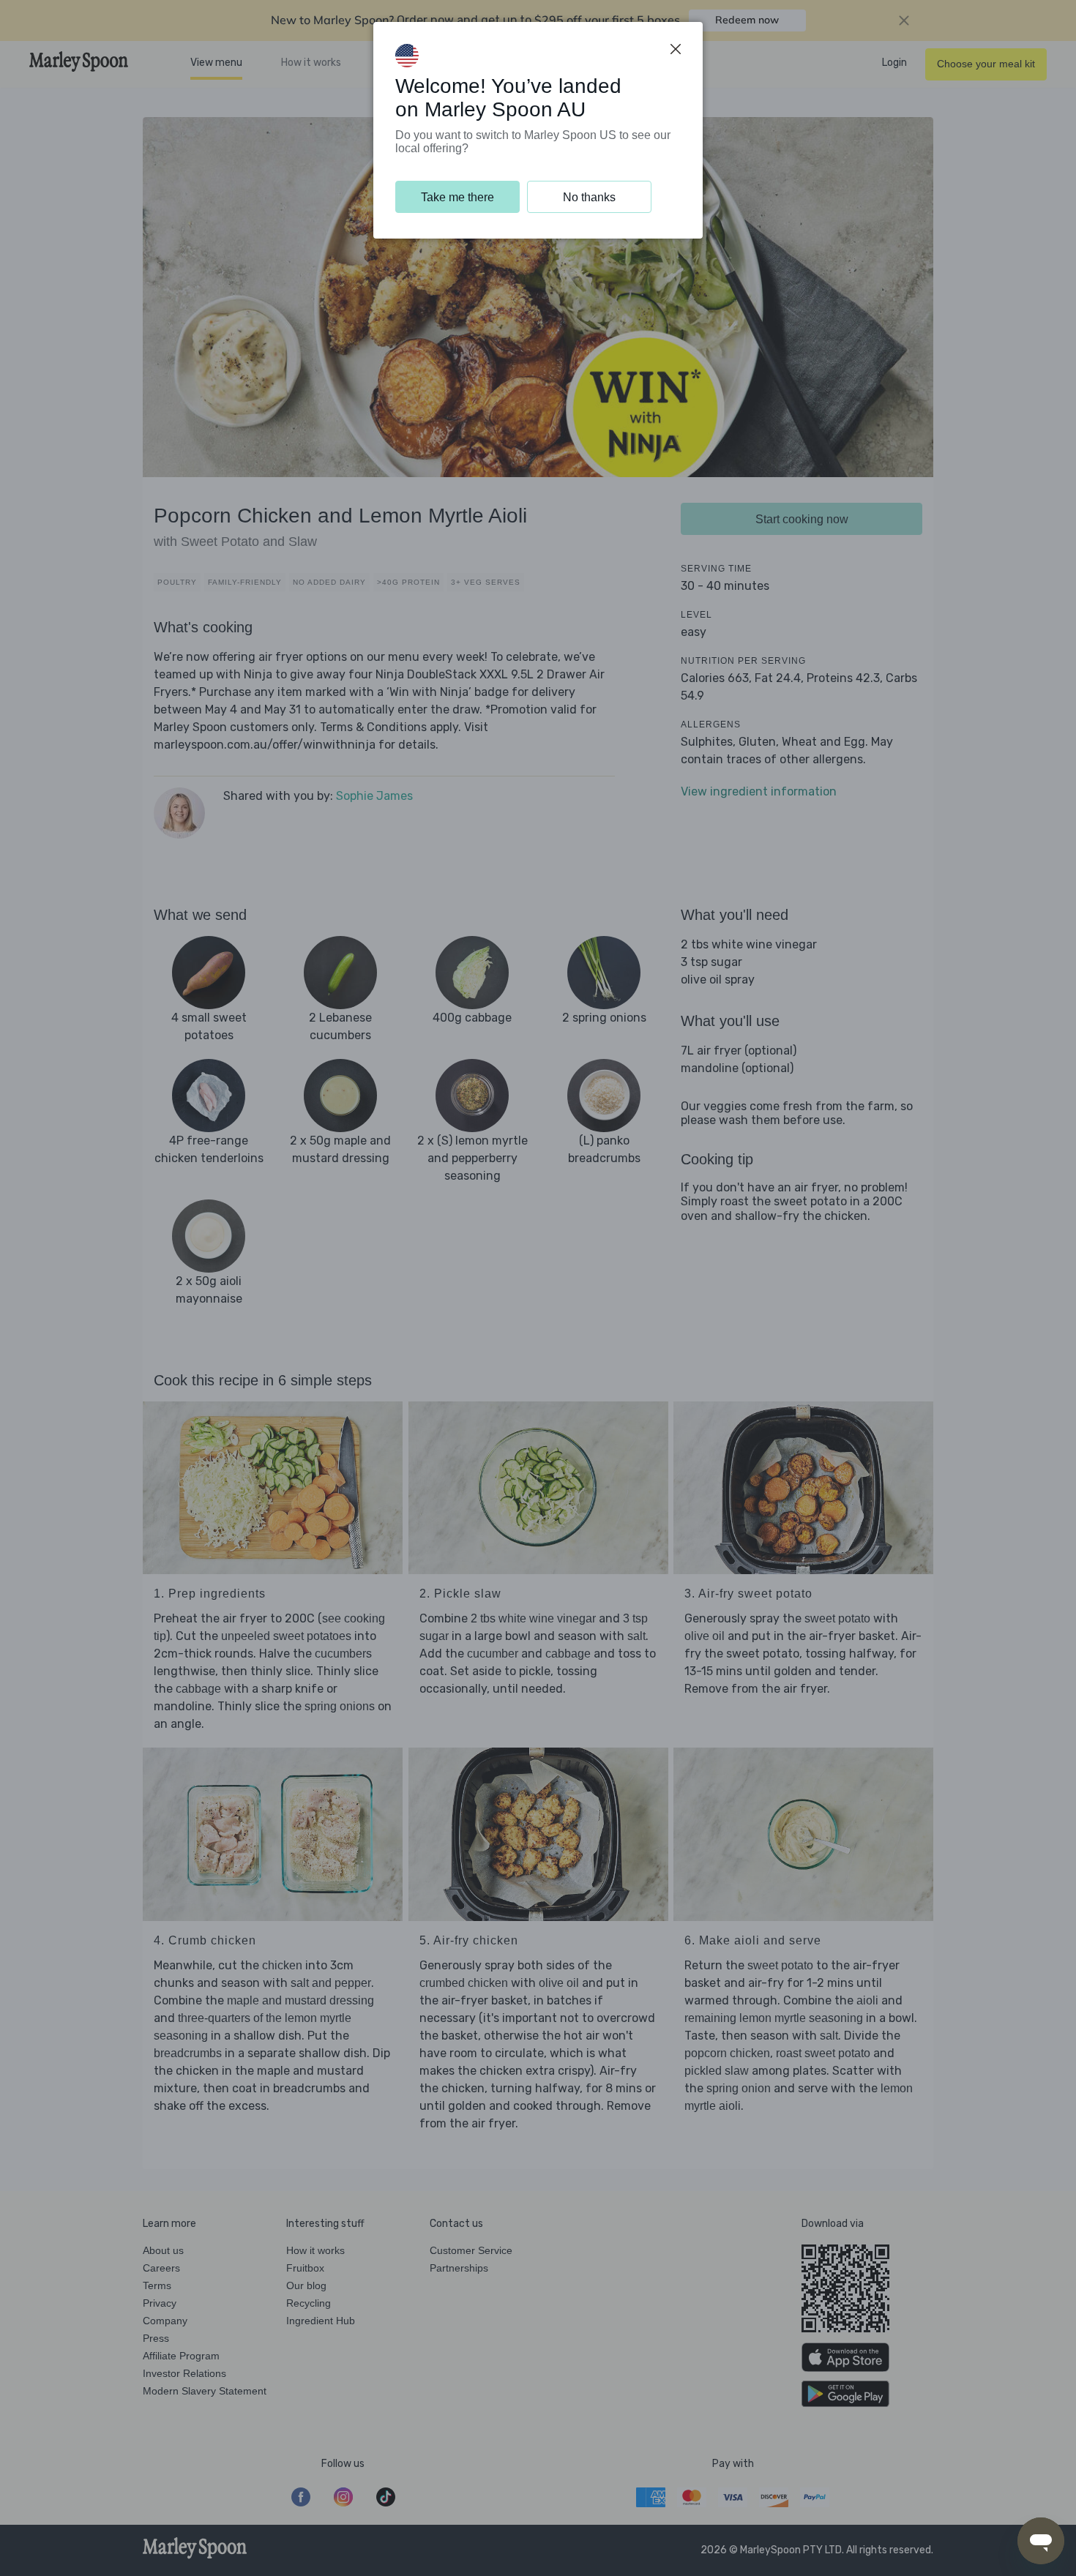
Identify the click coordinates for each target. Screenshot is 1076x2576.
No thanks (589, 197)
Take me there (457, 197)
